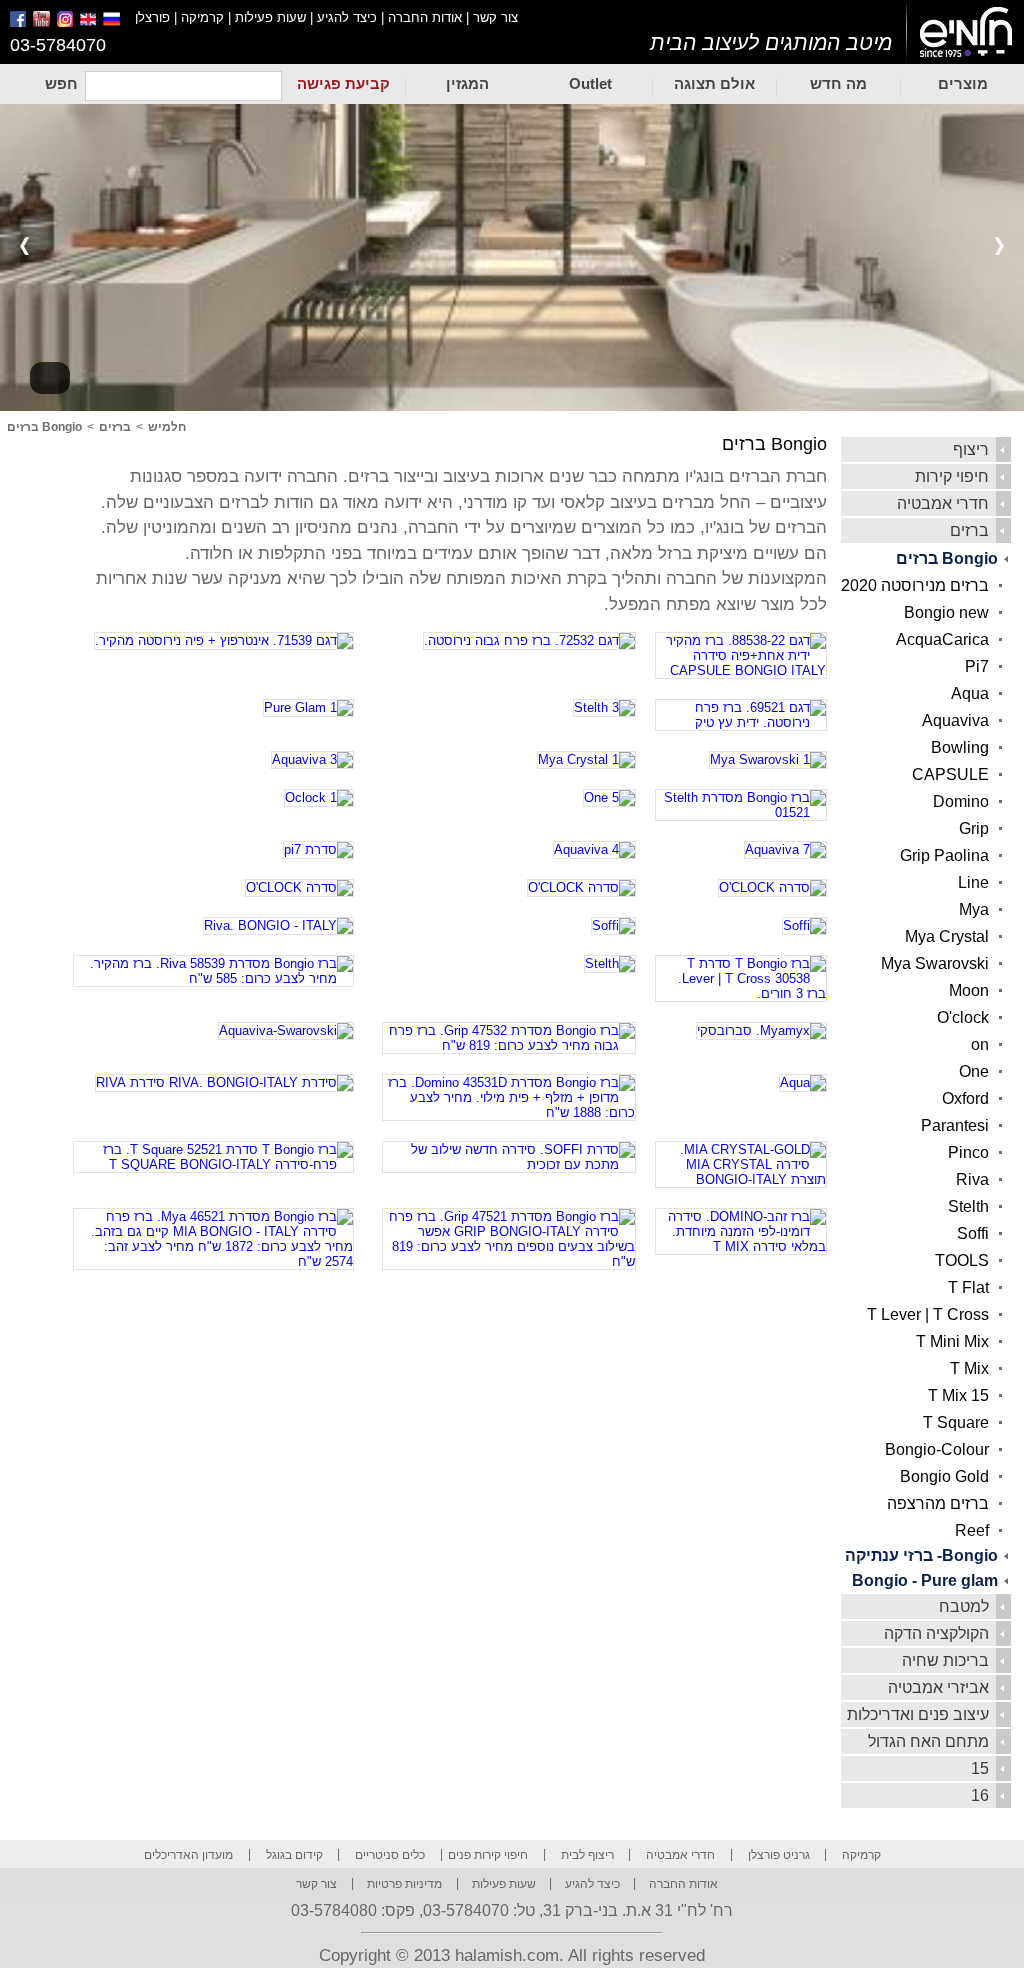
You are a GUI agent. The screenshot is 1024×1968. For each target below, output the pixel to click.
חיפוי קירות (952, 476)
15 (980, 1768)
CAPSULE (950, 774)
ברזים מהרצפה (938, 1503)
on (980, 1044)
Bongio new (946, 612)
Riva (972, 1179)
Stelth (968, 1206)
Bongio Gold (944, 1476)
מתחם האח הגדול (928, 1741)
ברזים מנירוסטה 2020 (915, 585)
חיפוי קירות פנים (488, 1855)
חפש (61, 83)
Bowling (960, 747)
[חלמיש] (965, 33)
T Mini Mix (952, 1341)
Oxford (965, 1098)
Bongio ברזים (947, 558)
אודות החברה (425, 17)
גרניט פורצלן (779, 1855)
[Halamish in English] (89, 22)
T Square (956, 1422)
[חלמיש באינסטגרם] (66, 22)
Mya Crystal (947, 936)
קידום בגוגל (294, 1855)
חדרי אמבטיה (943, 503)
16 (980, 1795)
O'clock (963, 1017)
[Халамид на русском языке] (119, 22)
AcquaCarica (942, 639)
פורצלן (152, 17)
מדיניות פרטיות (404, 1884)
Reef (972, 1530)
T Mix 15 (958, 1395)
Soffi (973, 1233)
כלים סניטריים (390, 1855)
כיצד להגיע (347, 17)
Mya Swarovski (935, 963)
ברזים (969, 530)
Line (973, 882)
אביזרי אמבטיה (938, 1687)
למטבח (964, 1606)
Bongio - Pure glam (925, 1580)
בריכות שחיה (945, 1660)
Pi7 (977, 666)
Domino (961, 801)
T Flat (968, 1287)
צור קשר (495, 17)
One (974, 1071)
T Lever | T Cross (928, 1314)
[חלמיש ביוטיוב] (43, 22)
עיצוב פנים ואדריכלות (918, 1714)
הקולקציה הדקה (936, 1633)
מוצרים (963, 83)
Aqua (970, 693)
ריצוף (971, 449)
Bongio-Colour (937, 1449)
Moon (969, 990)
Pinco (968, 1152)
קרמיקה (202, 17)
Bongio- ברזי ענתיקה (921, 1555)
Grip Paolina (944, 855)
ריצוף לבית (587, 1855)
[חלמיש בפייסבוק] (19, 22)
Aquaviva (955, 720)
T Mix (969, 1368)
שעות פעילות (270, 17)
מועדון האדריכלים (188, 1855)
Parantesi (955, 1125)
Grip (974, 828)
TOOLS (962, 1260)
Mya (974, 909)
